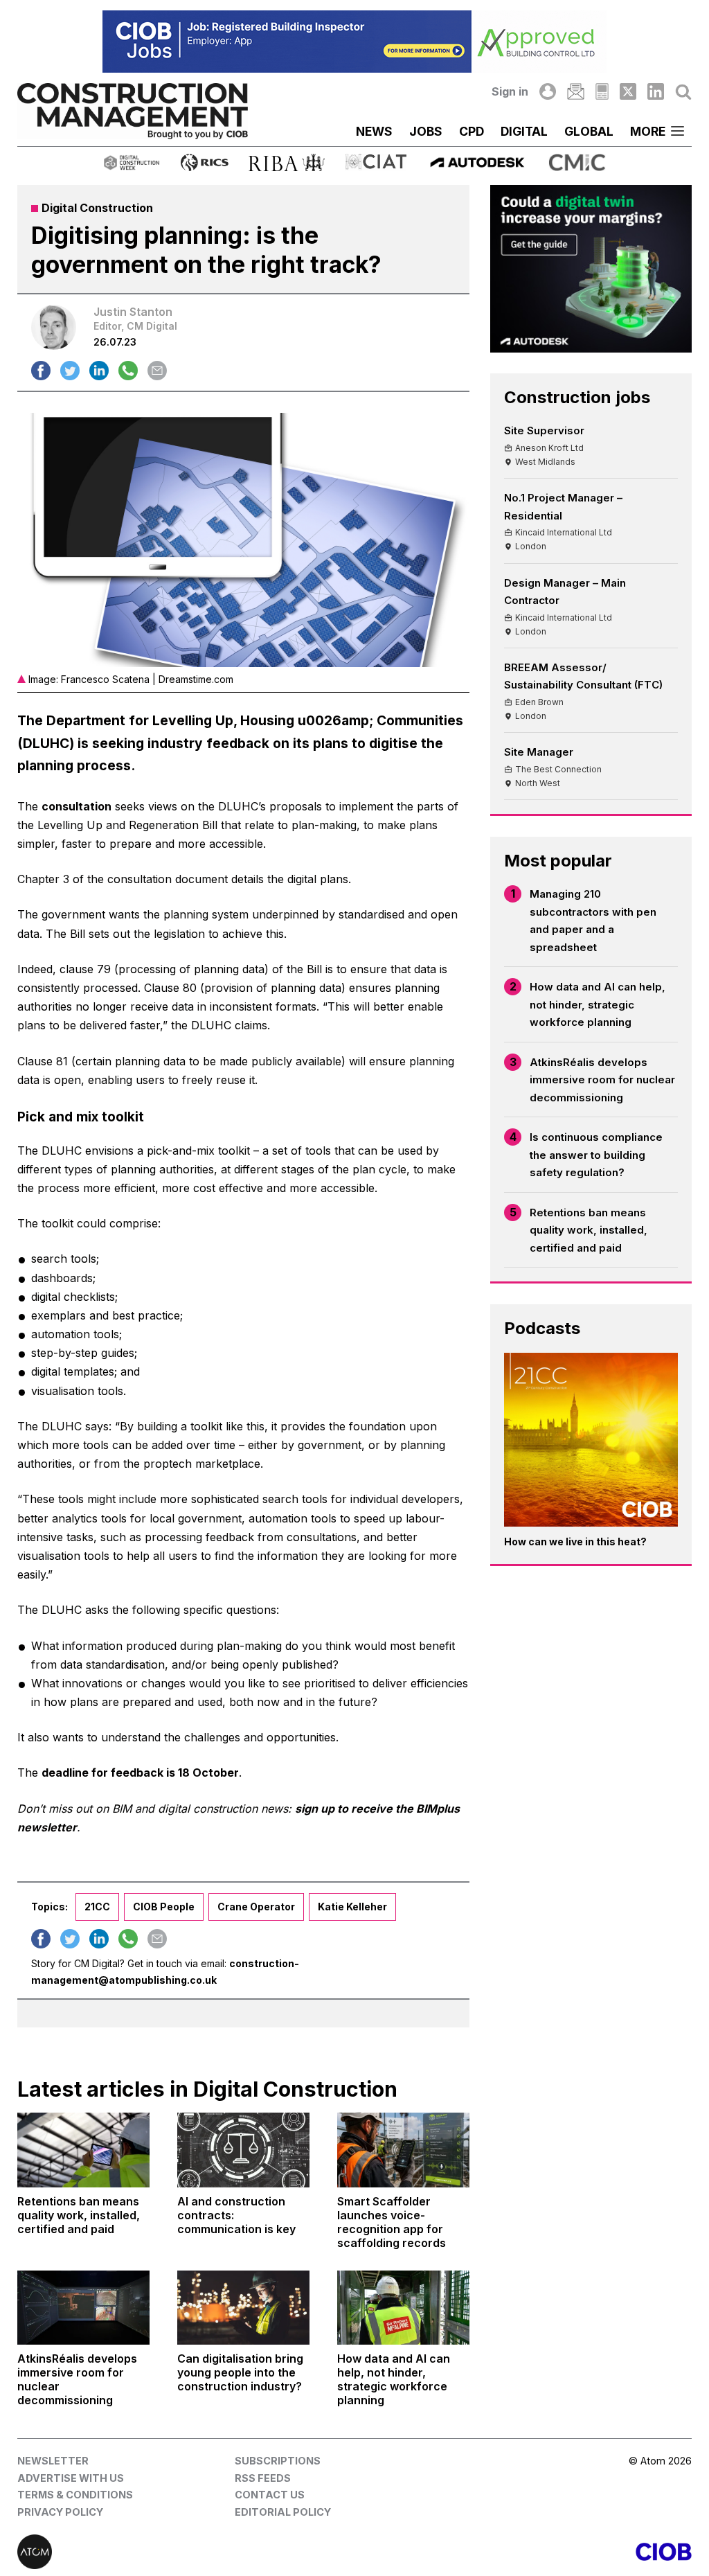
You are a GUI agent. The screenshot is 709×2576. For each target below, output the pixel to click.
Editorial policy (283, 2512)
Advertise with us (71, 2478)
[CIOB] (523, 2552)
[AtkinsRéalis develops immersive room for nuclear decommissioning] (83, 2308)
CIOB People (164, 1907)
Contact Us (270, 2495)
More (648, 131)
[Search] (683, 91)
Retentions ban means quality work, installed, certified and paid (589, 1230)
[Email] (575, 91)
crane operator (256, 1907)
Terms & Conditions (75, 2495)
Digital (524, 131)
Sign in (510, 91)
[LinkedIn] (656, 91)
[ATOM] (186, 2552)
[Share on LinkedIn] (99, 371)
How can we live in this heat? (575, 1542)
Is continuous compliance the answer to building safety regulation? (596, 1155)
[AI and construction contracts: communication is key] (243, 2150)
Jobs (426, 131)
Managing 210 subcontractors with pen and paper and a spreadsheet (593, 921)
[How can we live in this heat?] (591, 1440)
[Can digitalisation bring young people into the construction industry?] (243, 2308)
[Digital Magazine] (602, 91)
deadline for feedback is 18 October (140, 1773)
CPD (472, 131)
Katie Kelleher (352, 1907)
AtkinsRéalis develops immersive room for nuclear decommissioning (602, 1080)
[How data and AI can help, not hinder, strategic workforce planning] (403, 2308)
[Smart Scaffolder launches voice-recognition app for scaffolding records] (403, 2150)
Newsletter (53, 2461)
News (374, 131)
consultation (77, 806)
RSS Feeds (263, 2478)
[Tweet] (70, 371)
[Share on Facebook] (41, 371)
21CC (97, 1907)
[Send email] (157, 371)
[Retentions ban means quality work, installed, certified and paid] (83, 2150)
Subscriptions (278, 2461)
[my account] (548, 91)
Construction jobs (577, 397)
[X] (628, 91)
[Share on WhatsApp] (128, 371)
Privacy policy (60, 2512)
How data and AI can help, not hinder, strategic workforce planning (598, 1004)
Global (589, 131)
